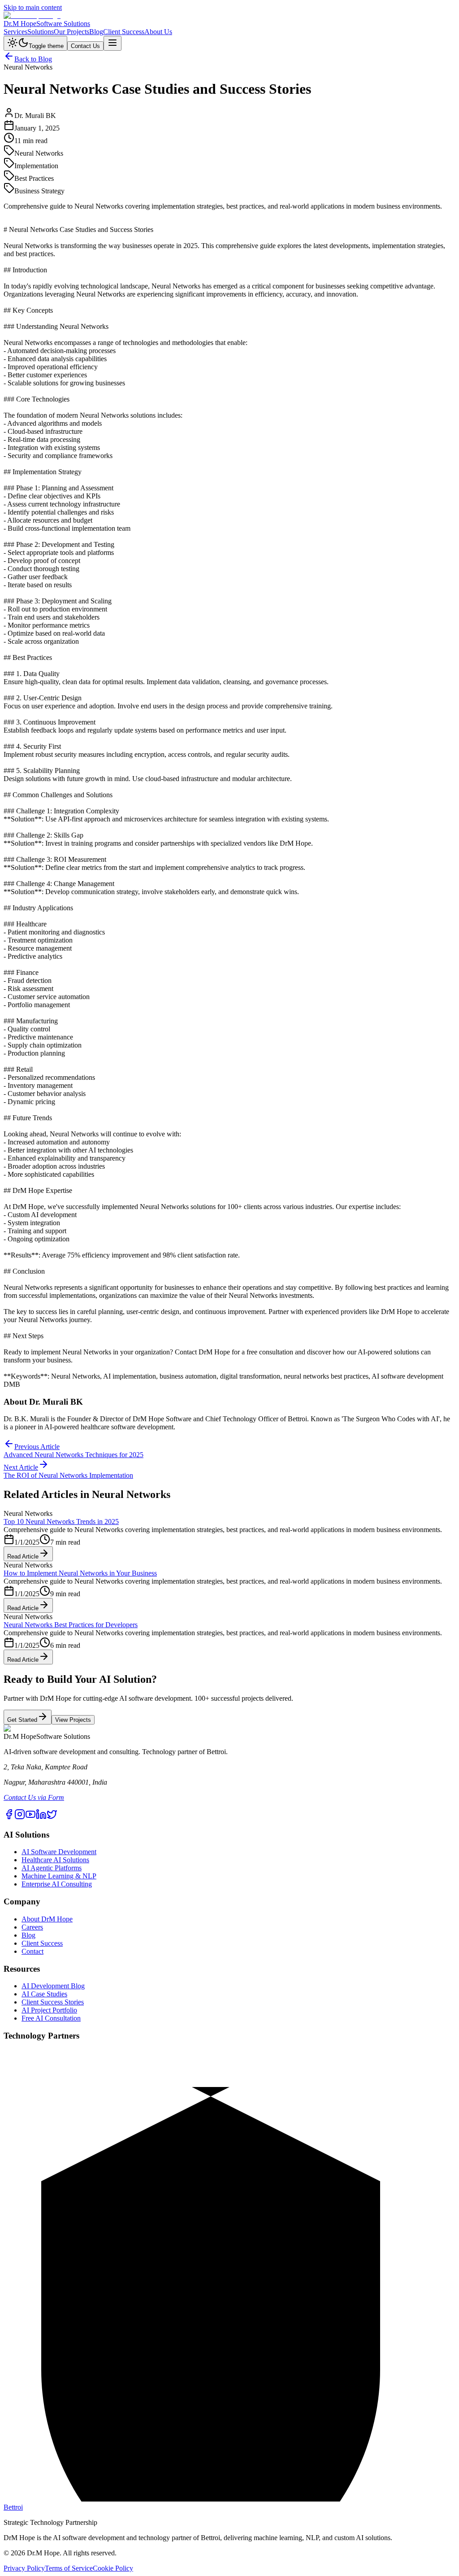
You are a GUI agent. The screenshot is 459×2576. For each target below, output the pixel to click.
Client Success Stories (53, 2002)
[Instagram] (20, 1817)
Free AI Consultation (51, 2018)
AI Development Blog (53, 1986)
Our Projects (71, 32)
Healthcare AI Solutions (55, 1860)
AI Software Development (59, 1852)
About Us (158, 32)
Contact (32, 1951)
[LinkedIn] (41, 1817)
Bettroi (13, 2507)
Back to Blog (33, 59)
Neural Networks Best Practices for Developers (71, 1625)
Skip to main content (33, 7)
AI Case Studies (44, 1994)
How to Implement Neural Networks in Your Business (80, 1573)
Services (15, 32)
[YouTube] (30, 1817)
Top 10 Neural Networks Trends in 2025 (61, 1522)
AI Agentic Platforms (52, 1868)
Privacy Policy (24, 2568)
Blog (96, 32)
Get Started (22, 1720)
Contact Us (85, 46)
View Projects (73, 1720)
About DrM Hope (47, 1919)
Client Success (124, 32)
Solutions (41, 32)
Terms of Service (69, 2568)
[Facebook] (9, 1817)
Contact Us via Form (34, 1797)
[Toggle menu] (113, 43)
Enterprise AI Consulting (57, 1884)
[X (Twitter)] (52, 1817)
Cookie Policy (113, 2568)
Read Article (23, 1557)
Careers (32, 1927)
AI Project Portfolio (49, 2010)
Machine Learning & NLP (59, 1876)
